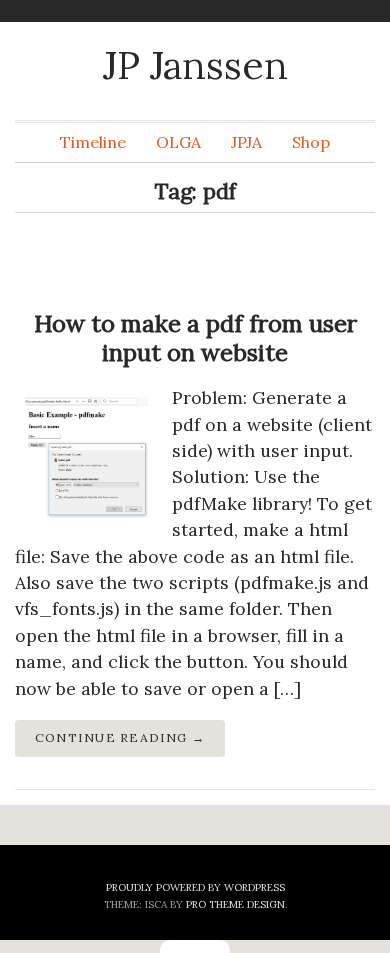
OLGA (178, 142)
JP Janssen (195, 65)
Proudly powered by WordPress (195, 887)
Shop (311, 142)
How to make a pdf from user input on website (195, 338)
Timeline (93, 142)
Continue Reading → (120, 737)
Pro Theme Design (235, 904)
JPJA (246, 142)
